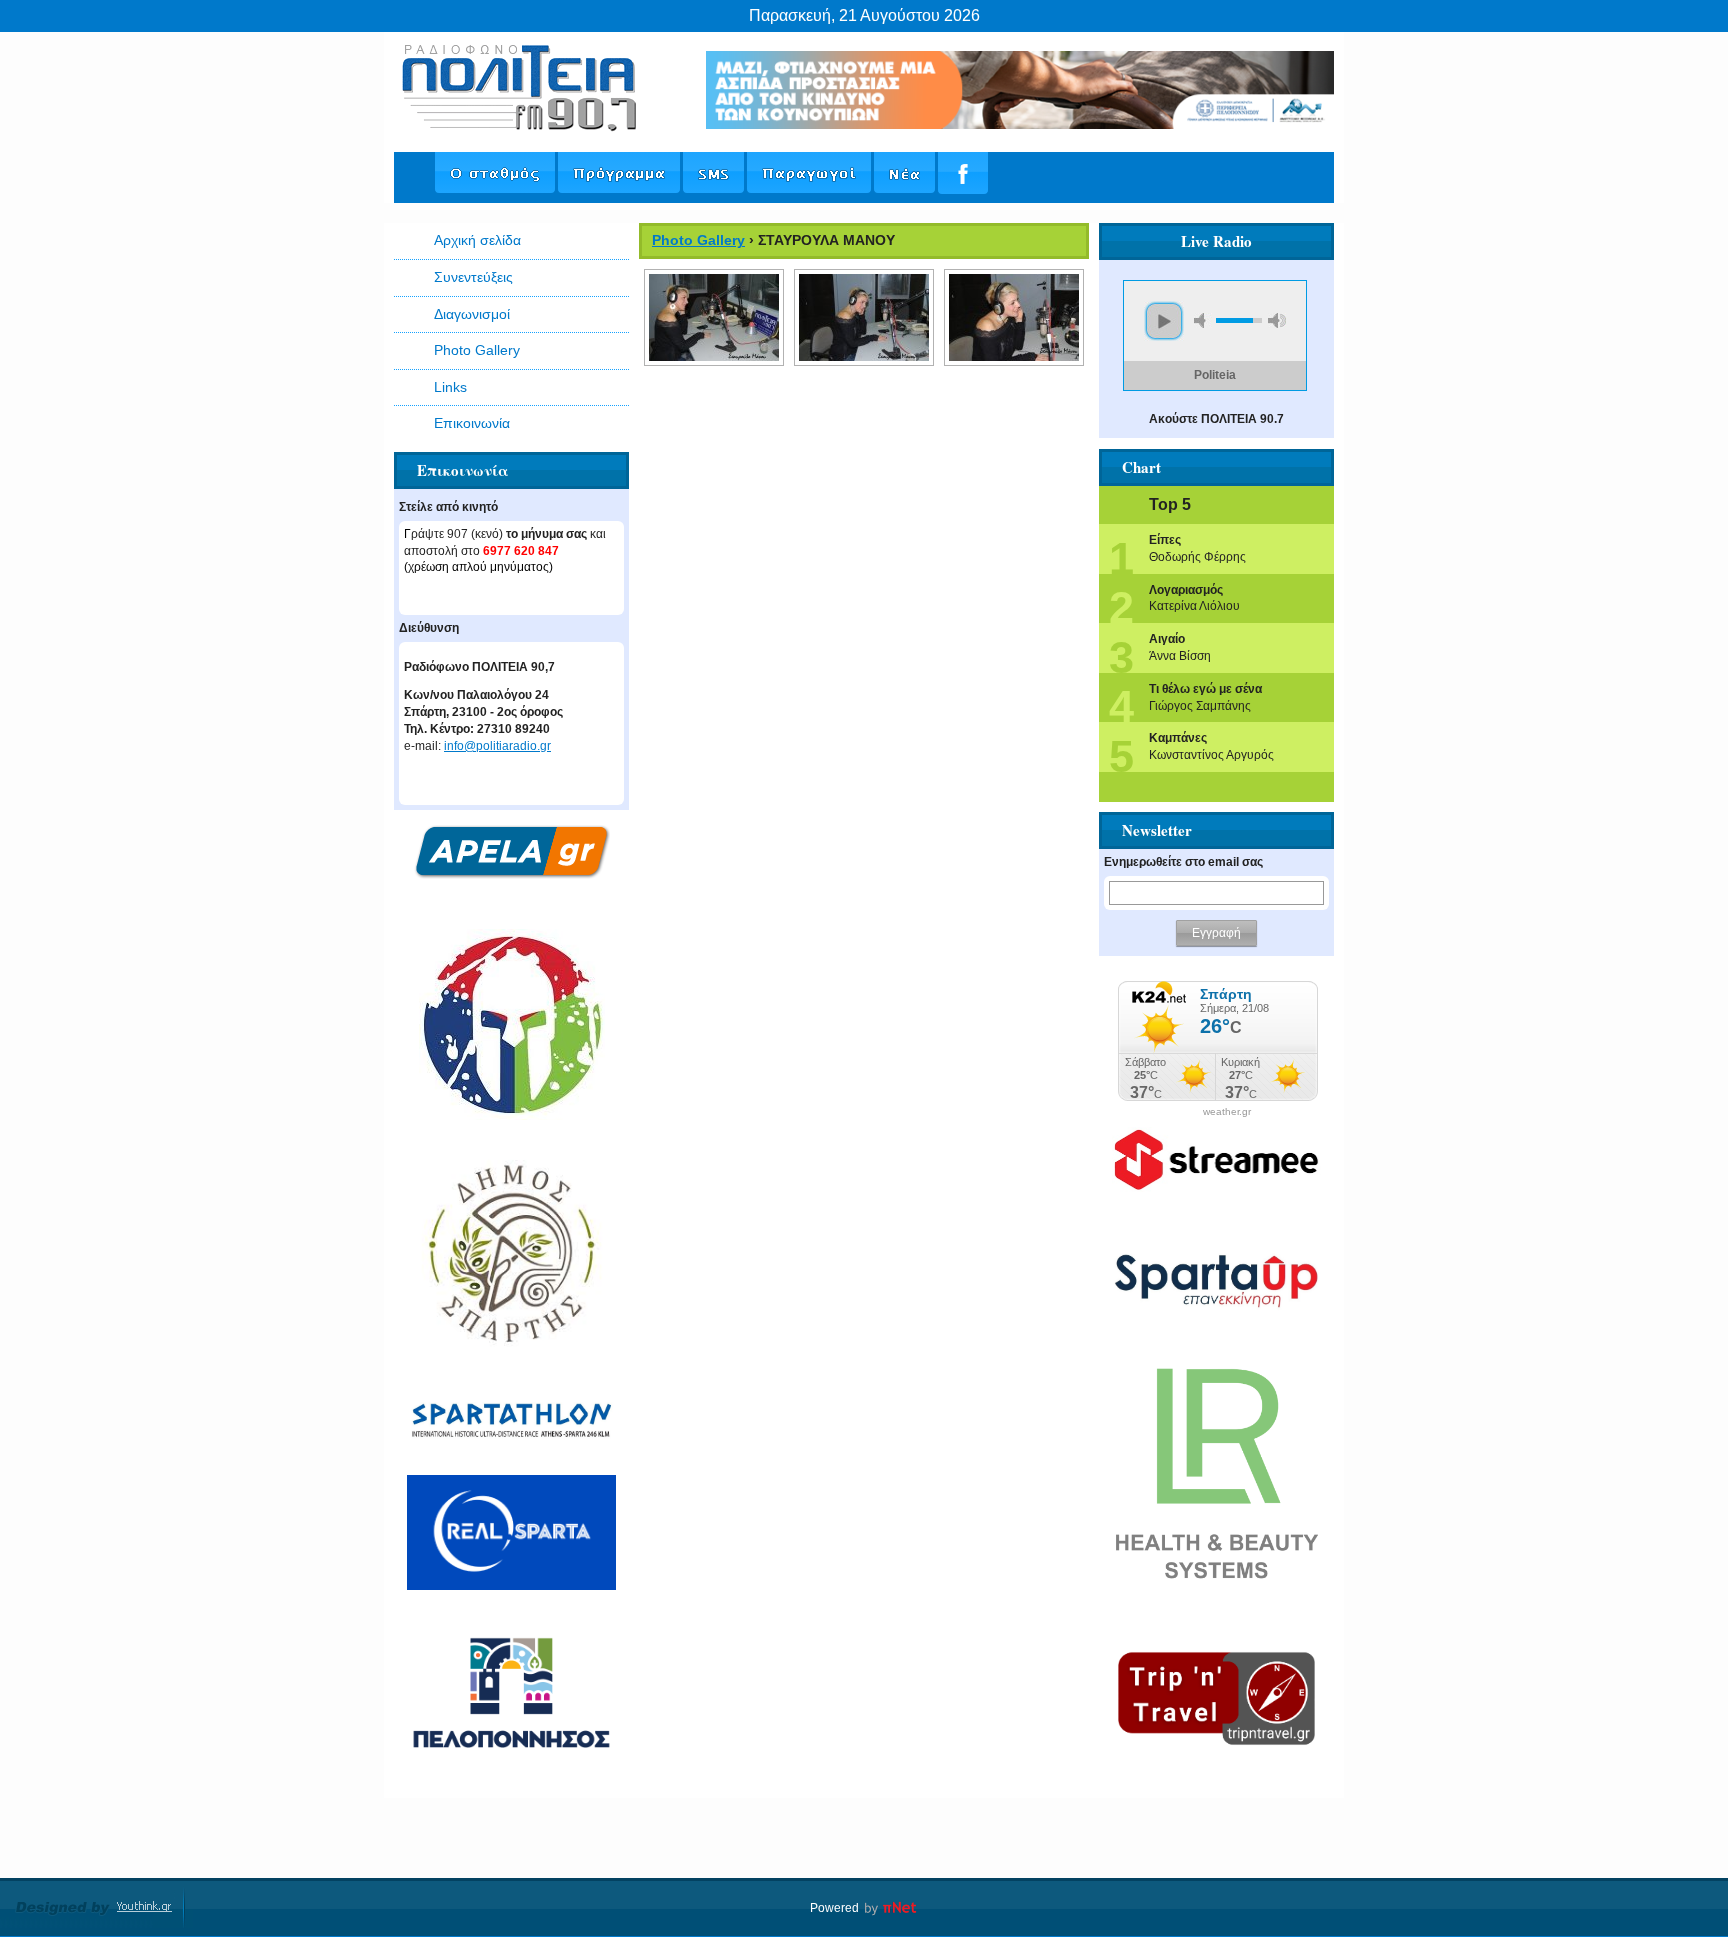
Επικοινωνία (472, 423)
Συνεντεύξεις (473, 277)
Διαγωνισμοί (472, 314)
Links (450, 387)
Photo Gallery (477, 350)
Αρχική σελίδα (477, 240)
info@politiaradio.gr (497, 746)
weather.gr (1227, 1112)
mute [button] (1203, 320)
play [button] (1164, 321)
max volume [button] (1277, 320)
